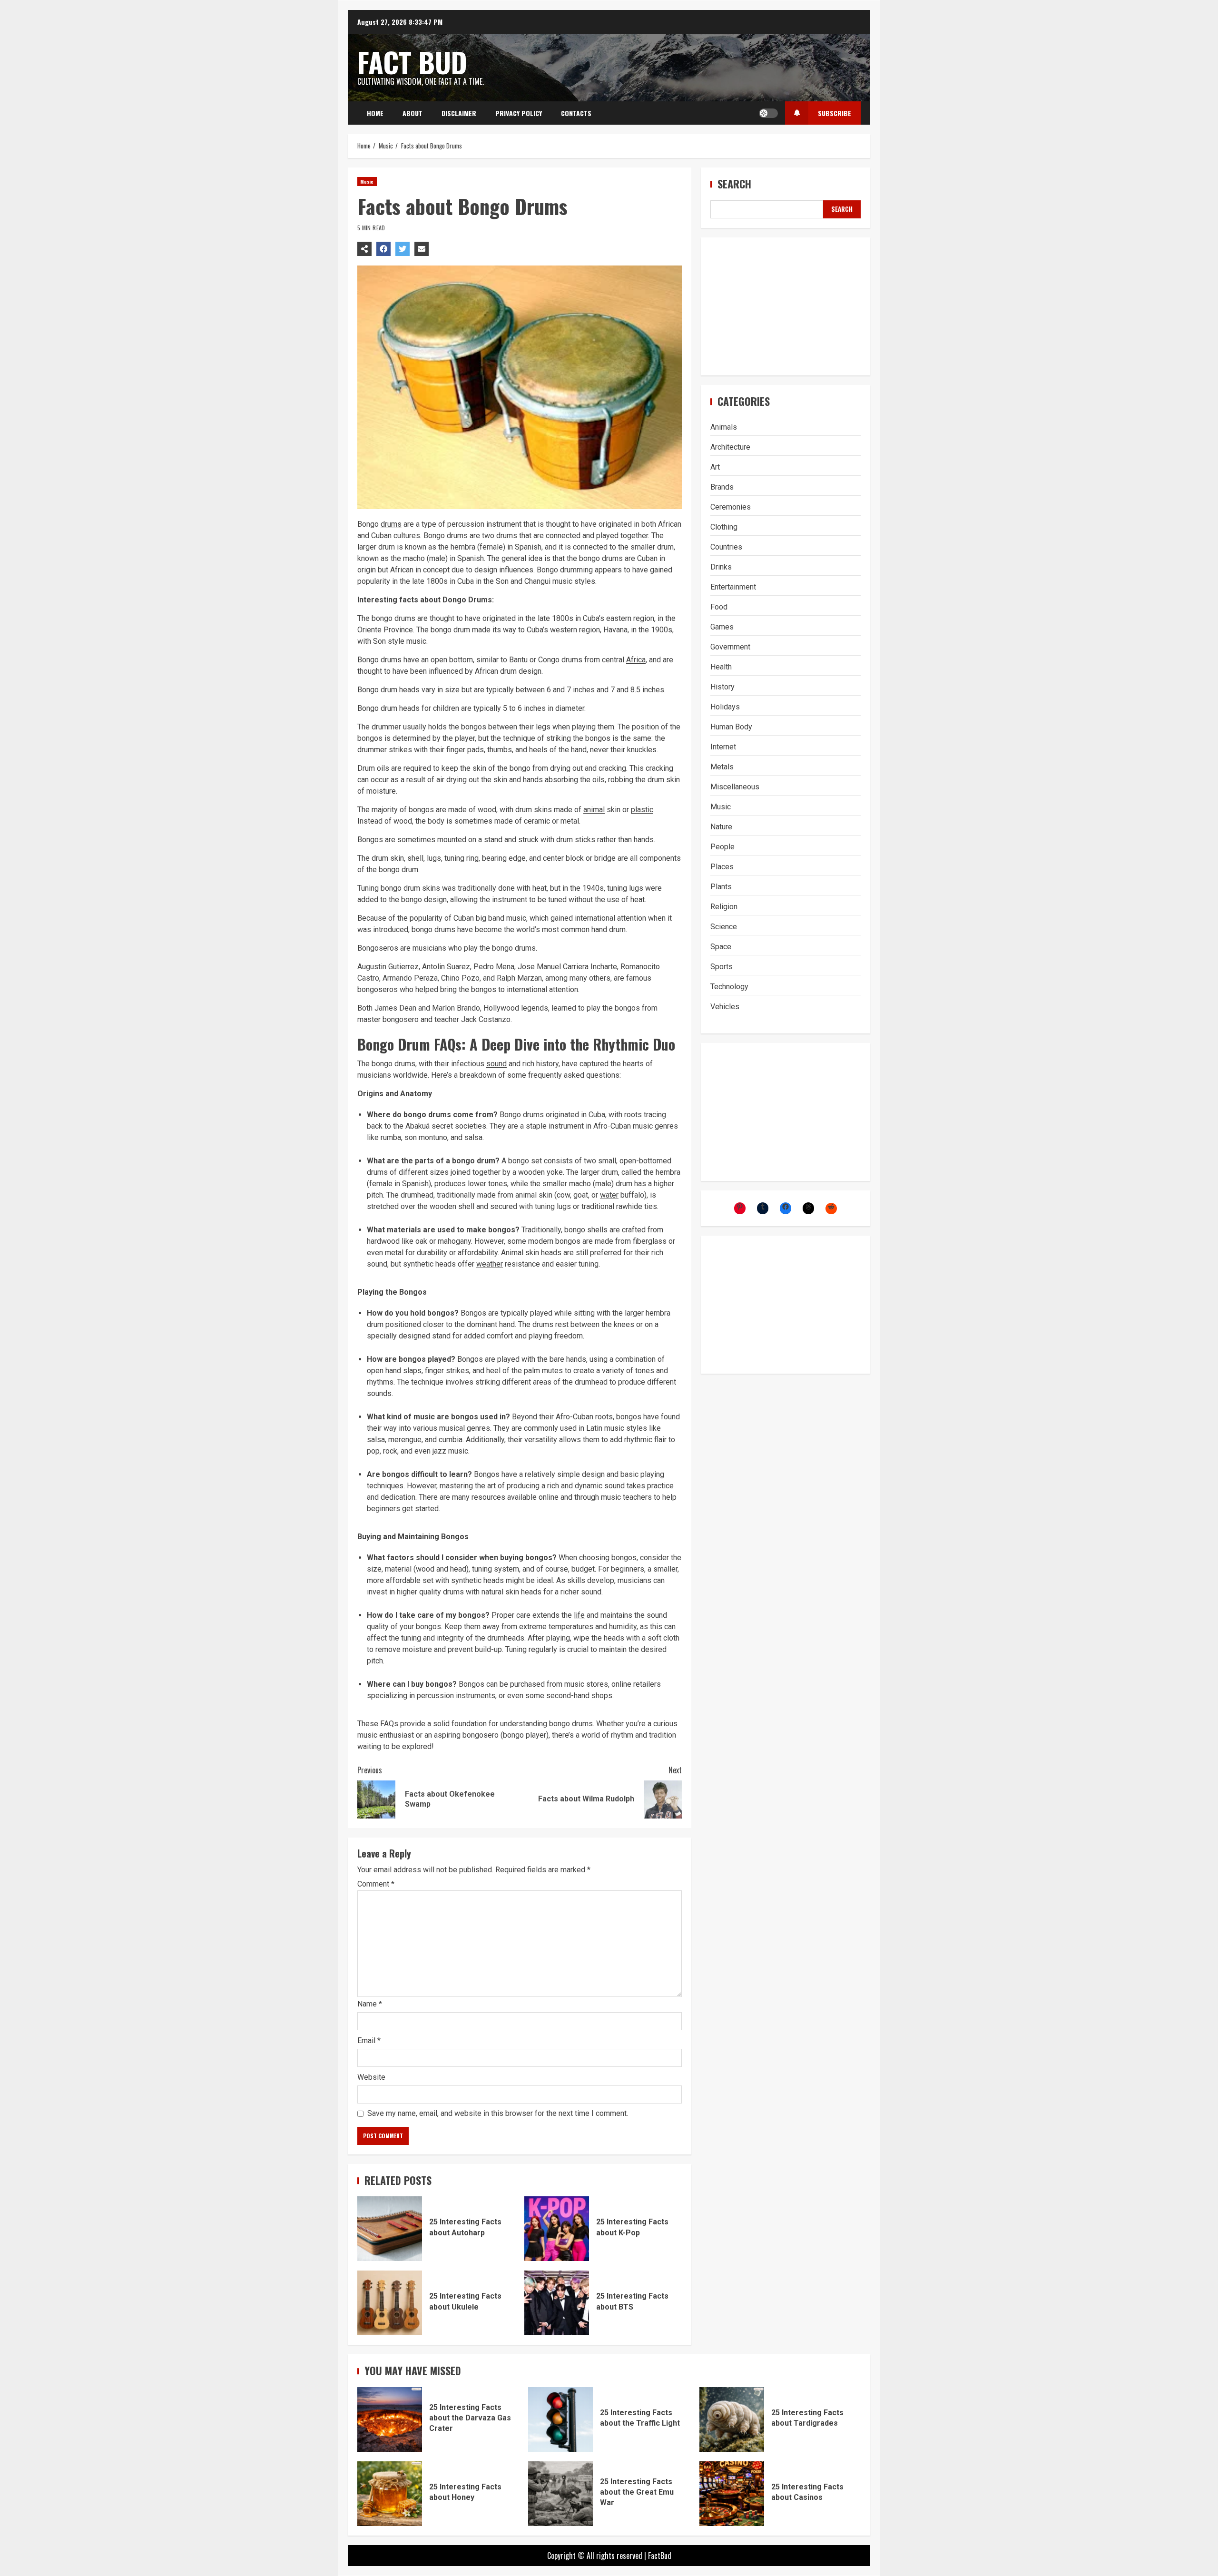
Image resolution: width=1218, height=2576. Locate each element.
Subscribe (835, 113)
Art (715, 467)
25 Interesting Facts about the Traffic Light (560, 2419)
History (722, 687)
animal (594, 810)
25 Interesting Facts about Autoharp (390, 2229)
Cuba (466, 581)
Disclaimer (459, 113)
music (562, 581)
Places (722, 867)
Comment (376, 1884)
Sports (722, 967)
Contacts (576, 113)
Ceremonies (731, 507)
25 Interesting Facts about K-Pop (557, 2229)
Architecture (730, 447)
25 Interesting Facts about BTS (557, 2303)
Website (371, 2077)
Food (719, 607)
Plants (721, 887)
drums (391, 524)
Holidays (725, 707)
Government (730, 647)
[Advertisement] (786, 306)
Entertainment (733, 587)
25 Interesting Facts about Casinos (732, 2494)
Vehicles (725, 1007)
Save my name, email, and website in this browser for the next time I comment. (498, 2113)
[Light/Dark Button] (768, 113)
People (722, 847)
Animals (724, 427)
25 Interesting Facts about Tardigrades (732, 2419)
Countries (726, 547)
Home (375, 113)
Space (721, 947)
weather (490, 1264)
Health (721, 667)
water (609, 1195)
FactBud (660, 2556)
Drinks (721, 567)
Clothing (724, 527)
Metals (722, 767)
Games (722, 627)
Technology (729, 987)
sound (496, 1064)
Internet (723, 747)
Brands (722, 487)
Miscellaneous (735, 787)
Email (369, 2040)
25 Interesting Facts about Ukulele (390, 2303)
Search (734, 184)
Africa (636, 660)
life (579, 1615)
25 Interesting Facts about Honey (390, 2494)
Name (370, 2004)
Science (724, 927)
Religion (724, 907)
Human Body (731, 727)
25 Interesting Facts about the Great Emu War (560, 2494)
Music (367, 182)
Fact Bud (412, 62)
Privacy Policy (519, 113)
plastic (642, 810)
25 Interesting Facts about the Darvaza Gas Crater (390, 2419)
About (413, 113)
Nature (721, 827)
